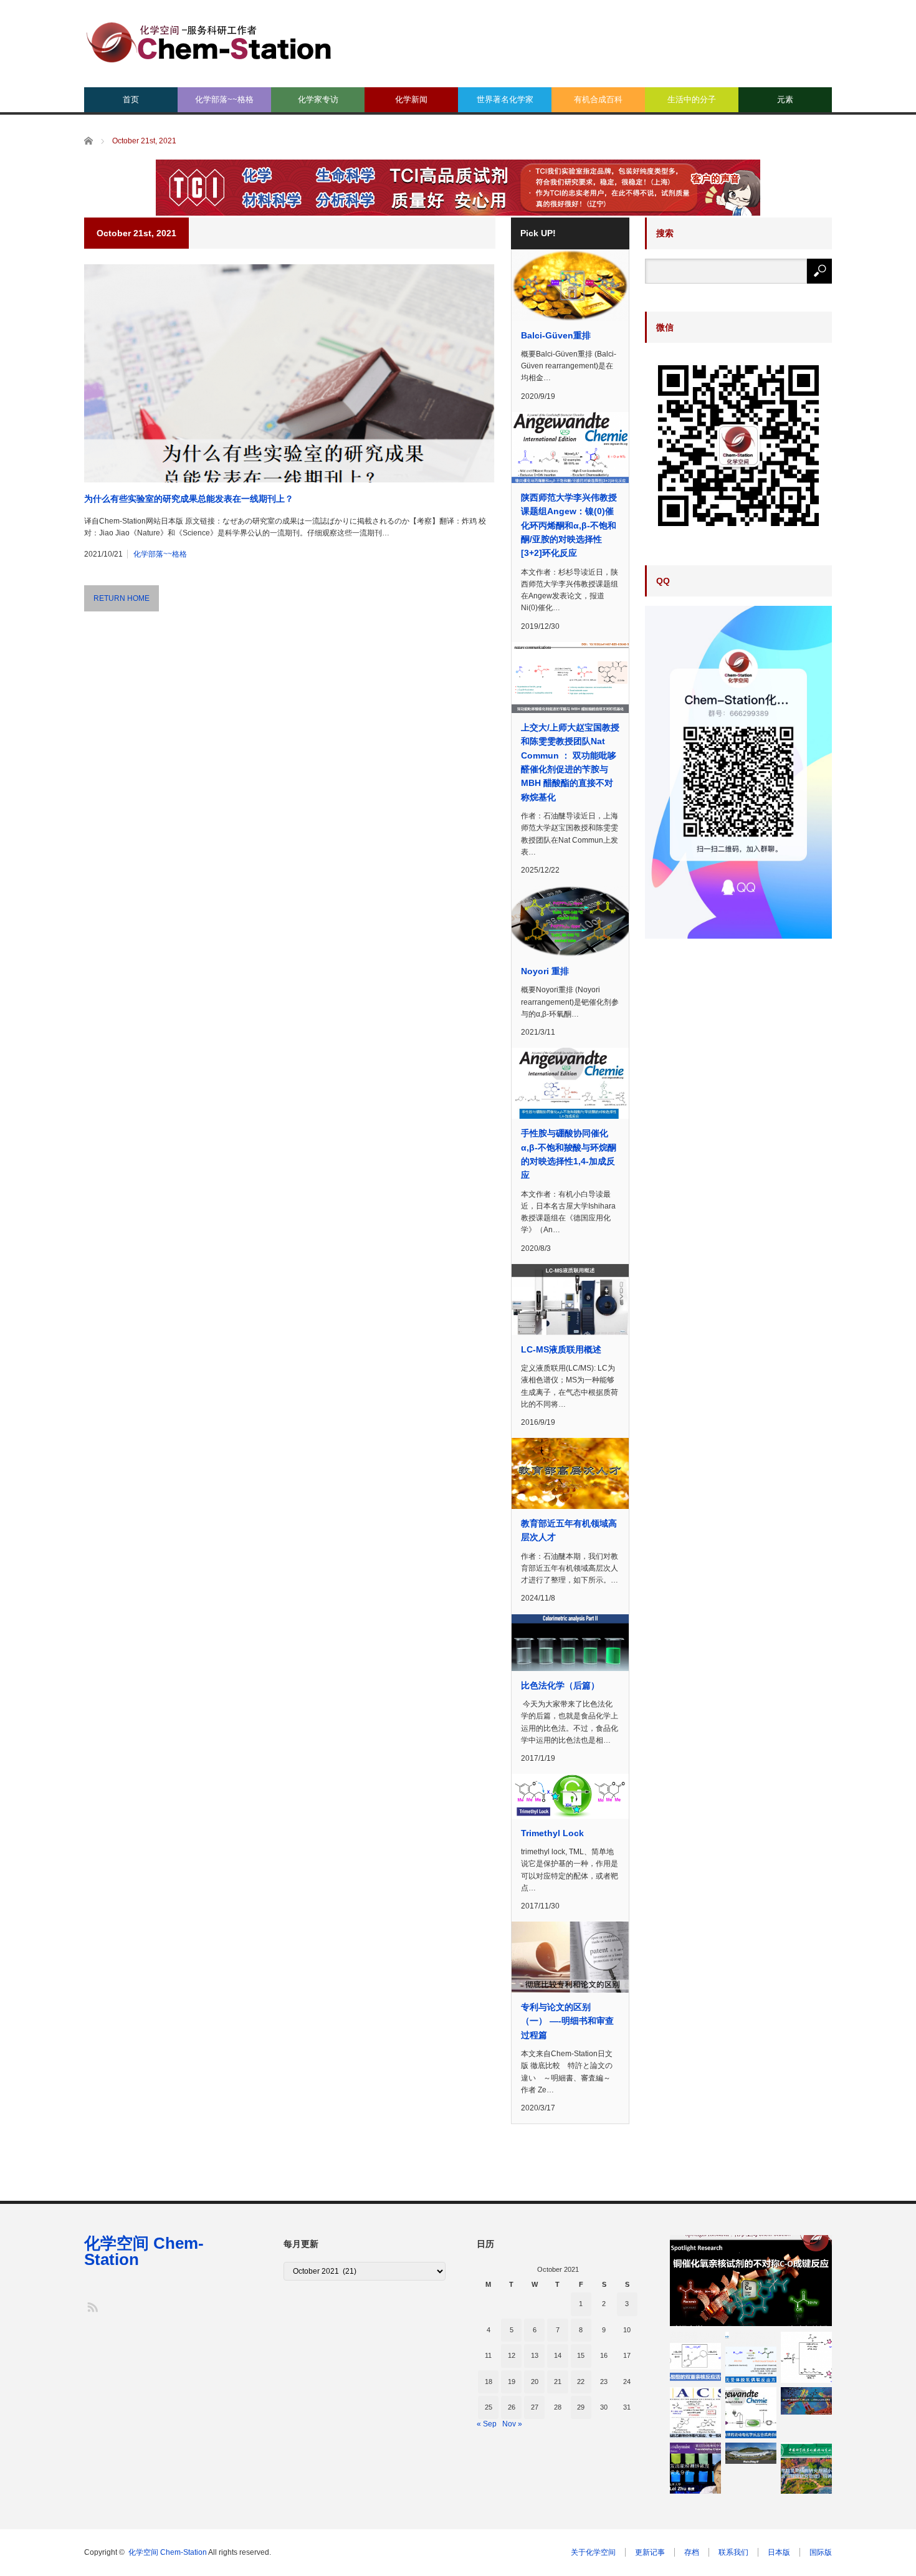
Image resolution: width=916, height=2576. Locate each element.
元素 (785, 99)
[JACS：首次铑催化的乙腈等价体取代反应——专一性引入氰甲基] (695, 2413)
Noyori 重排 (545, 971)
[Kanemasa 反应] (806, 2357)
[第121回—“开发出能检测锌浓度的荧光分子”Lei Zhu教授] (695, 2468)
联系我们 (733, 2552)
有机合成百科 (598, 99)
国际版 (821, 2552)
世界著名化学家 (505, 99)
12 (512, 2355)
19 (512, 2382)
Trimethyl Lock (552, 1833)
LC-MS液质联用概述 (561, 1349)
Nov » (512, 2424)
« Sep (487, 2424)
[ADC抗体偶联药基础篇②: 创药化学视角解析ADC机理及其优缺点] (806, 2401)
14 (558, 2355)
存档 (692, 2552)
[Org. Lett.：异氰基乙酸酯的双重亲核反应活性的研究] (695, 2357)
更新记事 (650, 2552)
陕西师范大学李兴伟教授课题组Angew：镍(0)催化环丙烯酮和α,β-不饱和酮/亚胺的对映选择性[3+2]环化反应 (569, 525)
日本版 (779, 2552)
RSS (92, 2306)
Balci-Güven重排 (556, 335)
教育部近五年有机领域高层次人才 (569, 1530)
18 (489, 2382)
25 (489, 2407)
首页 (131, 99)
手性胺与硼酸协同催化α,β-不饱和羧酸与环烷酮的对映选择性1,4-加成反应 (569, 1154)
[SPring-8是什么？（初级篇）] (751, 2453)
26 (512, 2407)
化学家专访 (318, 99)
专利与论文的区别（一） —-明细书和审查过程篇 (567, 2021)
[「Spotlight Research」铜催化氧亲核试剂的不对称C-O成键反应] (751, 2281)
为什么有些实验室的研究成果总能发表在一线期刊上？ (189, 499)
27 (535, 2407)
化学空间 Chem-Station (144, 2251)
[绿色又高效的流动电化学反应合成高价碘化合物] (751, 2413)
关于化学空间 (593, 2552)
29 (581, 2407)
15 (581, 2355)
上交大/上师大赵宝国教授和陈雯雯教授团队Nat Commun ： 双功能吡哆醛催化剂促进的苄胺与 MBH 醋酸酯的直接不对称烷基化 (570, 762)
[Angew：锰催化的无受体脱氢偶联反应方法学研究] (751, 2357)
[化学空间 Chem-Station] (209, 41)
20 (535, 2382)
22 (581, 2382)
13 (535, 2355)
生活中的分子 (692, 99)
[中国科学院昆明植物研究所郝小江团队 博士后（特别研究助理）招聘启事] (806, 2468)
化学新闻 (411, 99)
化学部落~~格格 (224, 99)
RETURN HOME (122, 598)
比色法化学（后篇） (560, 1685)
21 (558, 2382)
